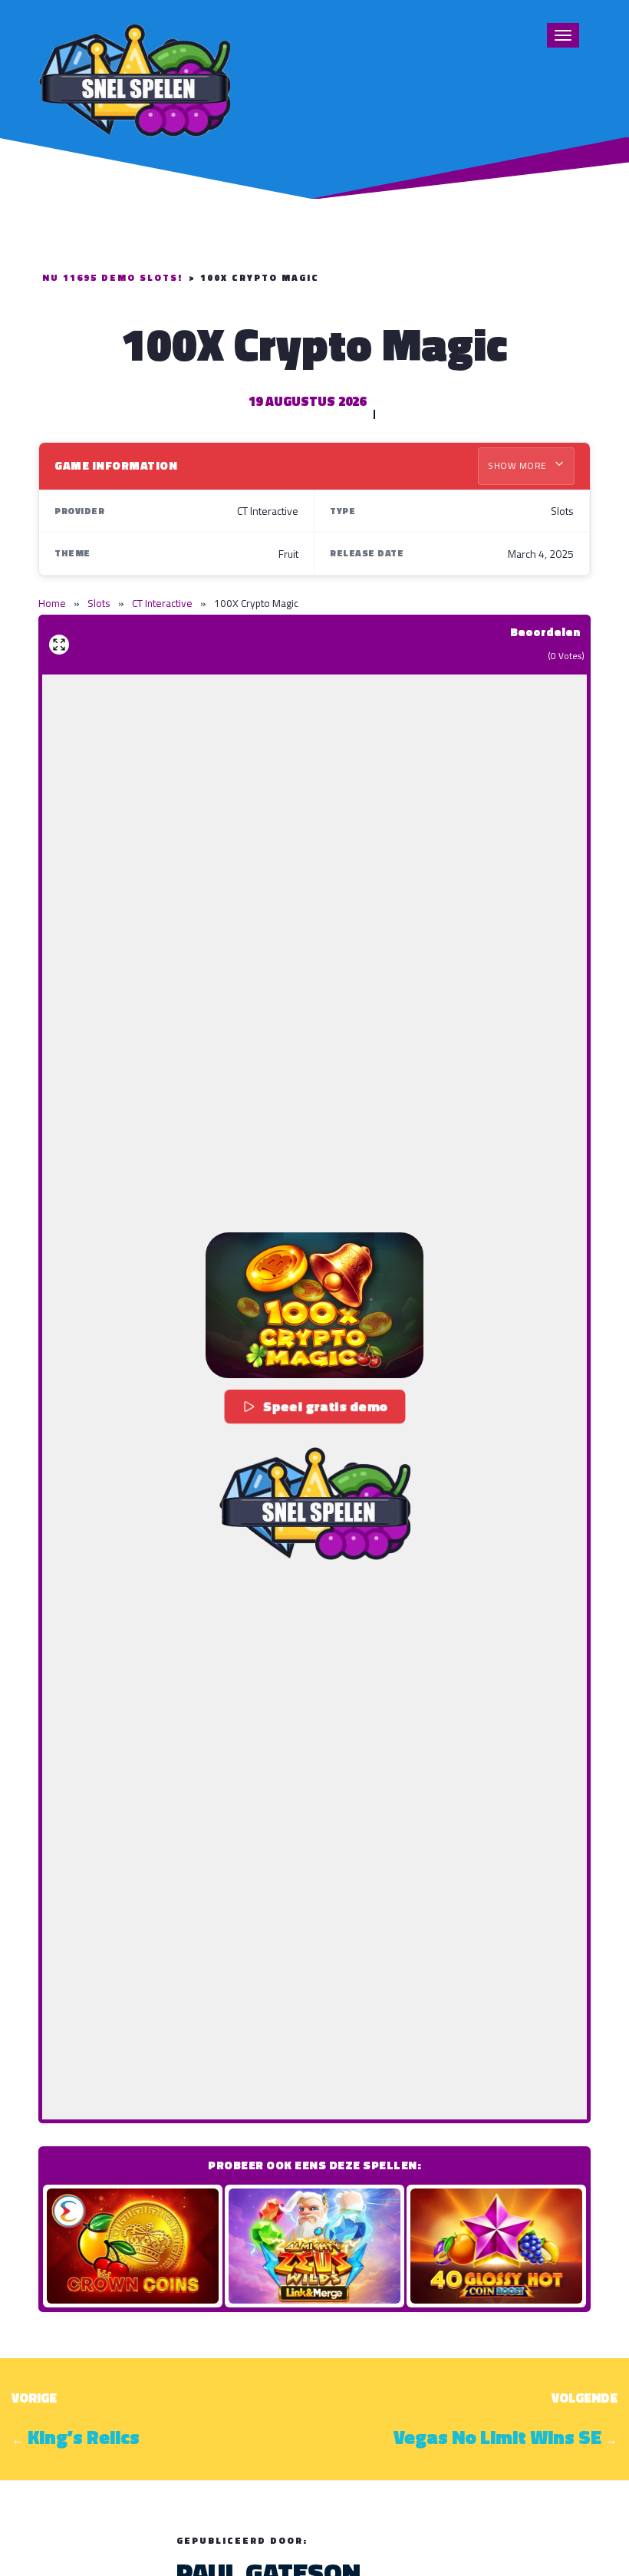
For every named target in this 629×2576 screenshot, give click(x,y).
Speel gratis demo (326, 1406)
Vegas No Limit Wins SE (497, 2437)
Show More (519, 465)
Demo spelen (133, 2246)
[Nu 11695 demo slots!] (134, 78)
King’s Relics (84, 2437)
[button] (314, 1305)
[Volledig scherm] (59, 645)
